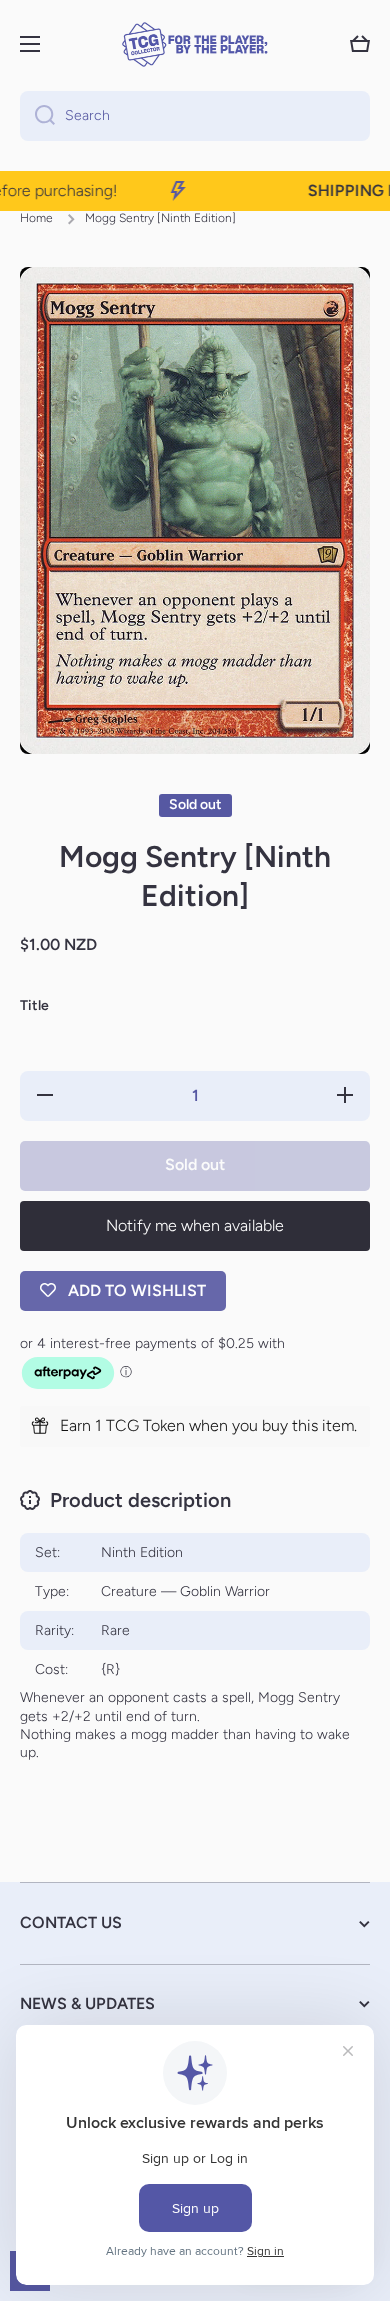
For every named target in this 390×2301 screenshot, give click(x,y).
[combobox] (195, 116)
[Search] (37, 116)
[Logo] (195, 44)
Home (36, 218)
